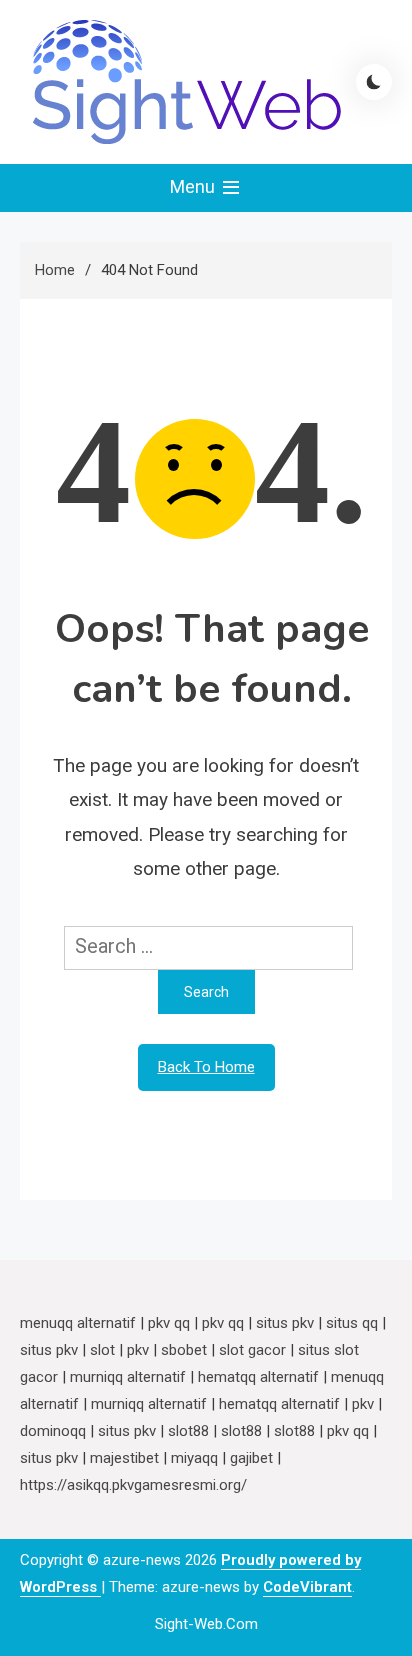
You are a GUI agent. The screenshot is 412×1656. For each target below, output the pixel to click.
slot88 (188, 1431)
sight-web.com (206, 1624)
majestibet (124, 1458)
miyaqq (194, 1458)
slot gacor (252, 1350)
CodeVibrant (307, 1587)
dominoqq (53, 1431)
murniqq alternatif (128, 1377)
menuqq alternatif (78, 1323)
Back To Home (206, 1067)
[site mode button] (374, 82)
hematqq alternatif (258, 1377)
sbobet (184, 1350)
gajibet (251, 1458)
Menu (194, 186)
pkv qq (169, 1323)
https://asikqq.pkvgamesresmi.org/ (133, 1485)
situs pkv (285, 1323)
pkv (138, 1350)
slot (102, 1350)
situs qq (352, 1323)
